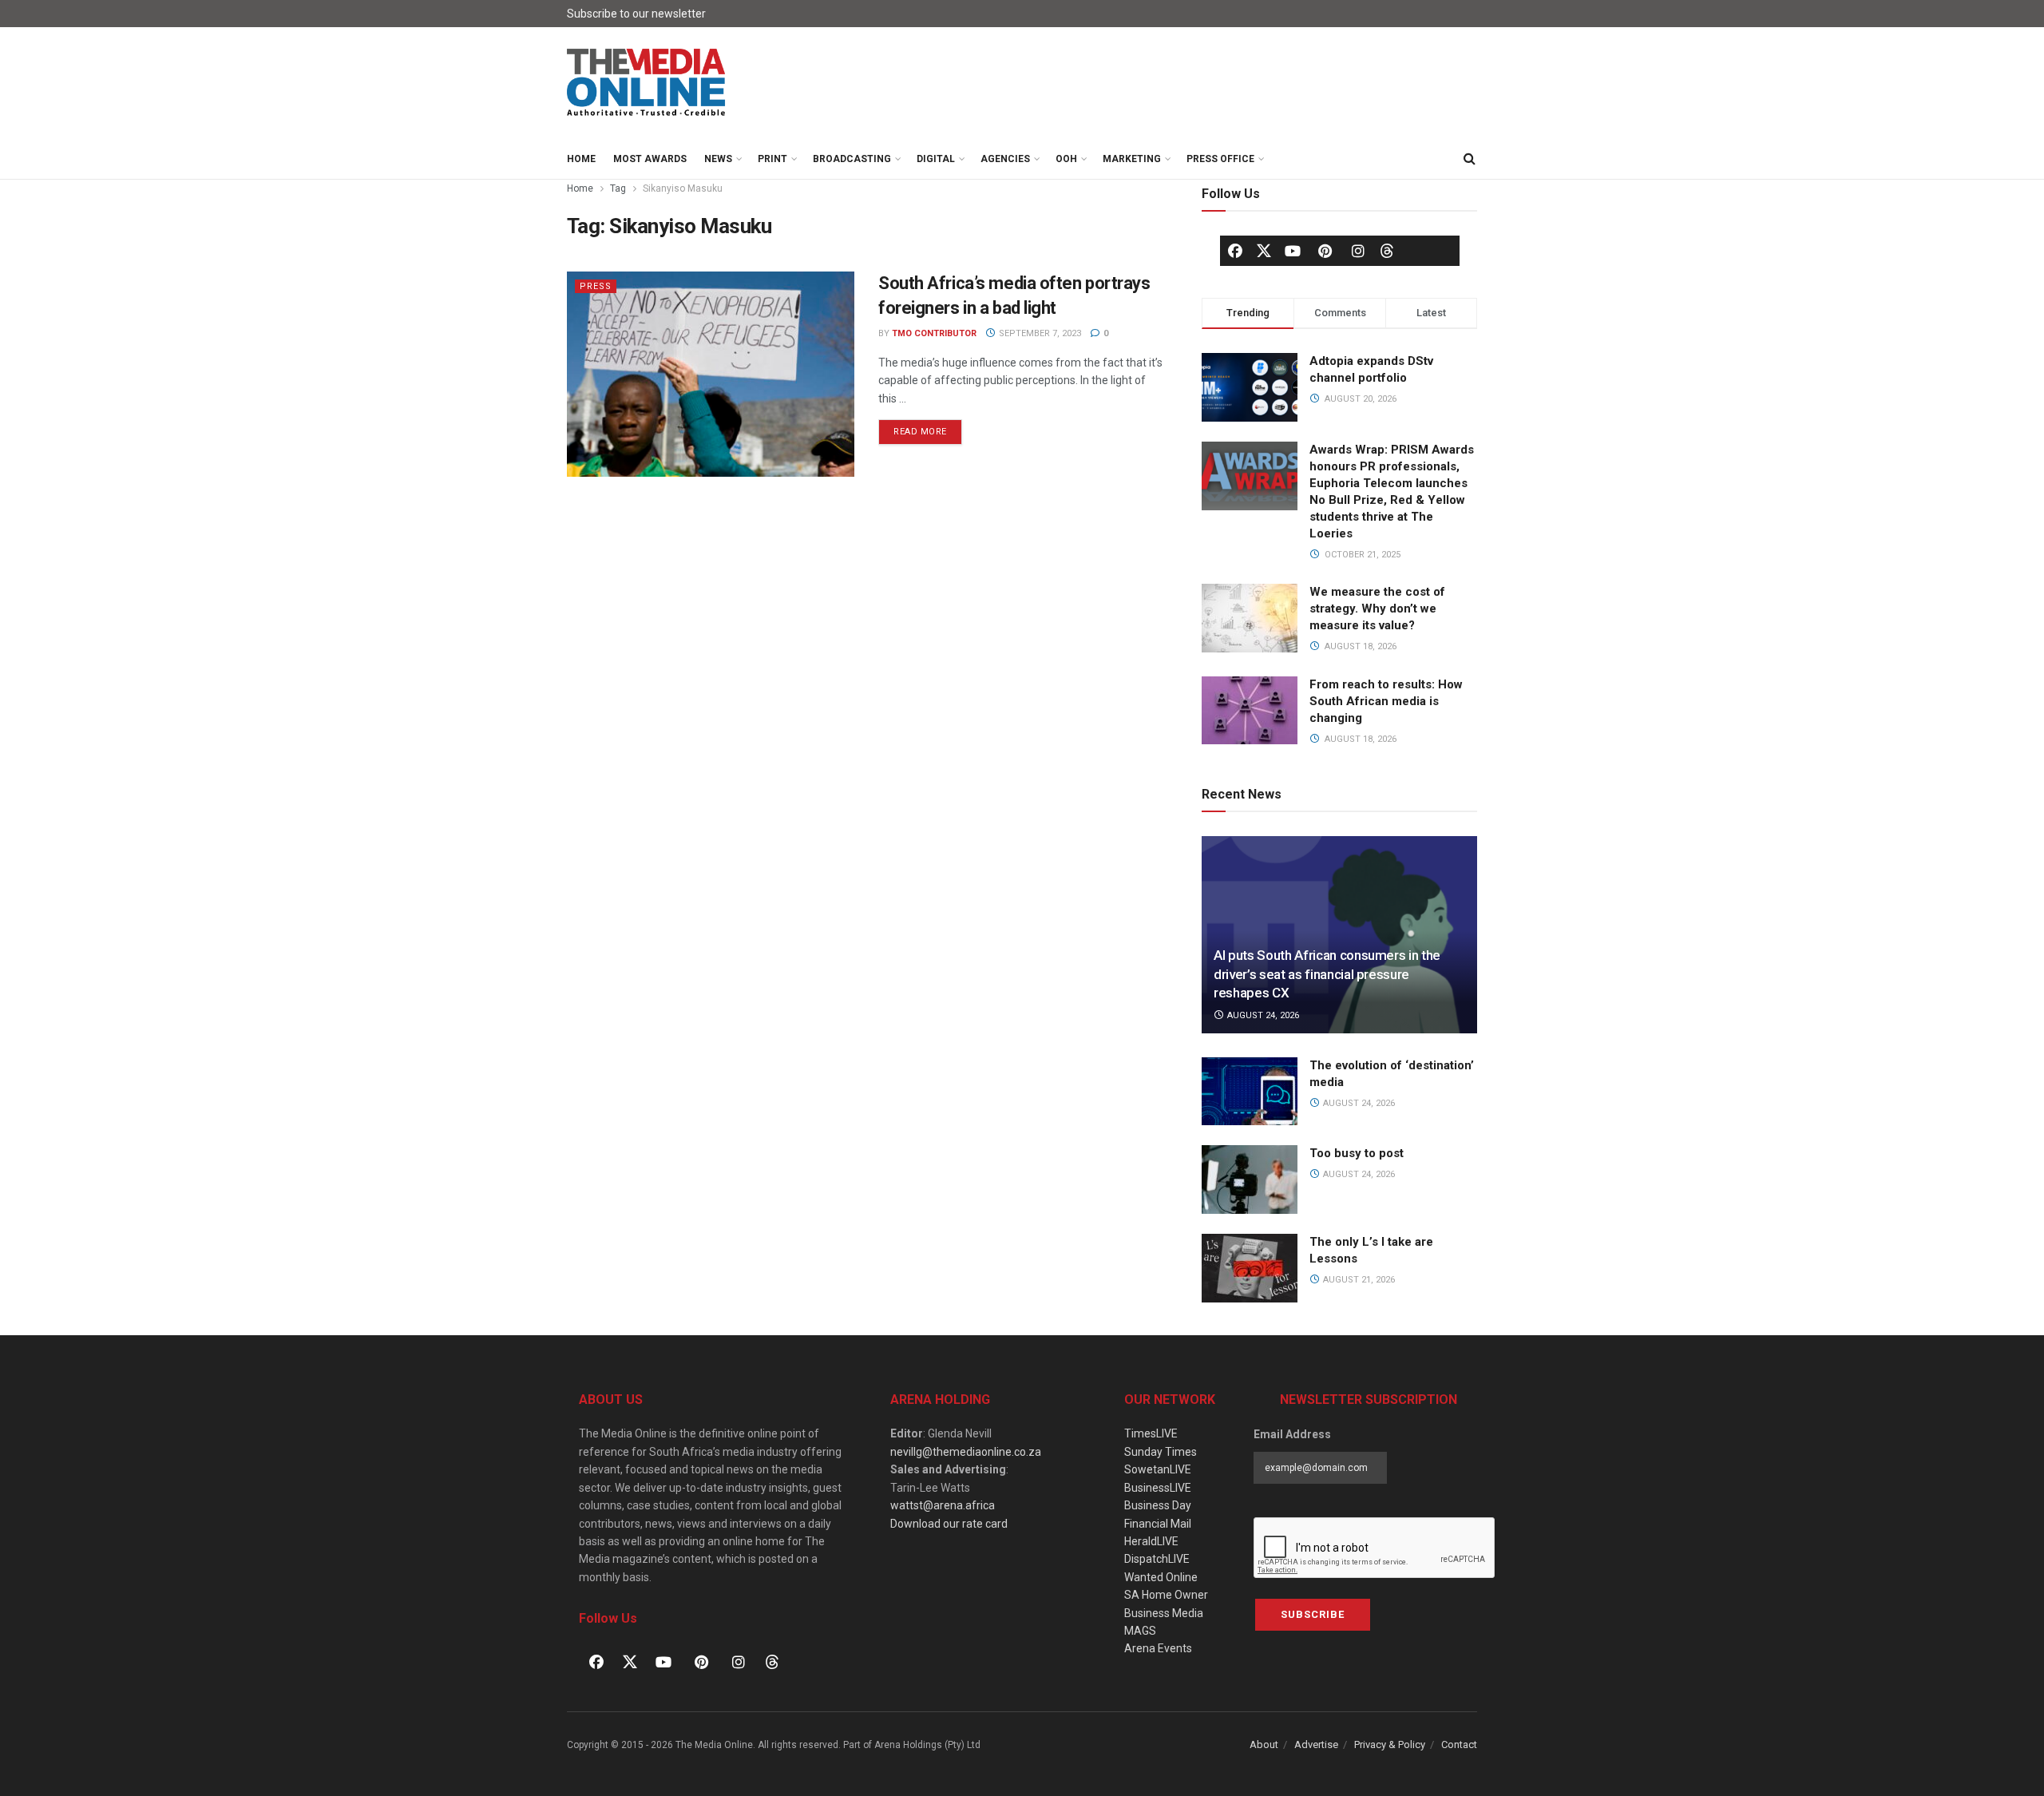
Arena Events (1158, 1648)
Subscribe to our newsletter (636, 14)
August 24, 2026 (1262, 1015)
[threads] (1387, 250)
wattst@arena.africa (943, 1505)
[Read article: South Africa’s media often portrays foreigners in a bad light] (711, 374)
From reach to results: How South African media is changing (1386, 701)
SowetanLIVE (1158, 1469)
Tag (618, 188)
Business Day (1158, 1505)
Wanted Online (1161, 1577)
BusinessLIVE (1158, 1488)
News (718, 159)
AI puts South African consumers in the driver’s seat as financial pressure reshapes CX (1327, 974)
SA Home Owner (1166, 1595)
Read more (928, 428)
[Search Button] (1469, 159)
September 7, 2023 (1039, 333)
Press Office (1220, 159)
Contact (1459, 1744)
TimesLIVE (1151, 1433)
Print (772, 159)
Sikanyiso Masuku (683, 188)
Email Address (1292, 1434)
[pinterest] (1325, 251)
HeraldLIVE (1151, 1541)
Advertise (1316, 1744)
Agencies (1005, 159)
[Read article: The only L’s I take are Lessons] (1250, 1268)
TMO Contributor (934, 333)
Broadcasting (852, 159)
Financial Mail (1158, 1524)
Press (596, 286)
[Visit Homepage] (647, 83)
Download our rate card (949, 1524)
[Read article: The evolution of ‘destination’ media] (1250, 1092)
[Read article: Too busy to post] (1250, 1179)
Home (581, 159)
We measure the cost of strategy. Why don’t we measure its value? (1377, 609)
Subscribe (1313, 1614)
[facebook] (1235, 251)
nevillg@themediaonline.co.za (966, 1452)
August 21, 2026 (1358, 1280)
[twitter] (1264, 250)
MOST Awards (650, 159)
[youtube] (1293, 251)
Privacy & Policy (1390, 1744)
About (1264, 1744)
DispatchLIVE (1157, 1559)
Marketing (1132, 159)
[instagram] (1358, 251)
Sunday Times (1161, 1452)
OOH (1066, 159)
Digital (936, 159)
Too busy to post (1357, 1153)
